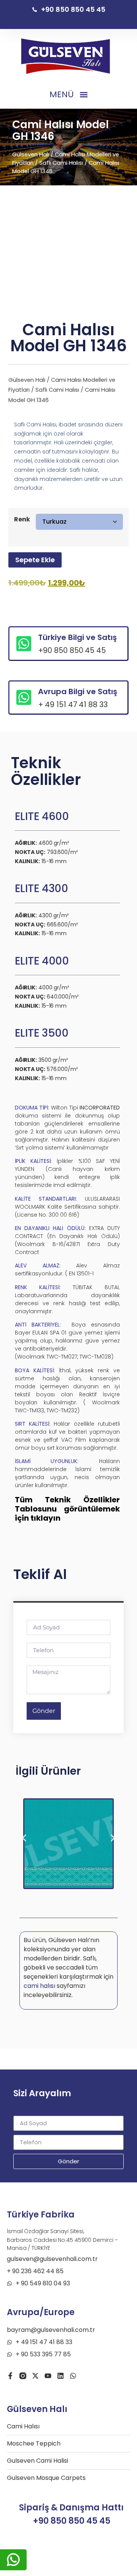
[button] (68, 95)
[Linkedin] (61, 2376)
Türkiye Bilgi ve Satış (77, 637)
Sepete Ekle (35, 560)
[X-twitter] (35, 2376)
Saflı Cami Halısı (61, 163)
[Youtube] (48, 2376)
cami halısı (39, 1986)
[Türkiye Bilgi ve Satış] (24, 644)
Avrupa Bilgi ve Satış (78, 691)
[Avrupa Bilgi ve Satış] (24, 697)
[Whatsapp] (73, 2376)
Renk (22, 519)
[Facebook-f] (10, 2376)
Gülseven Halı (31, 154)
